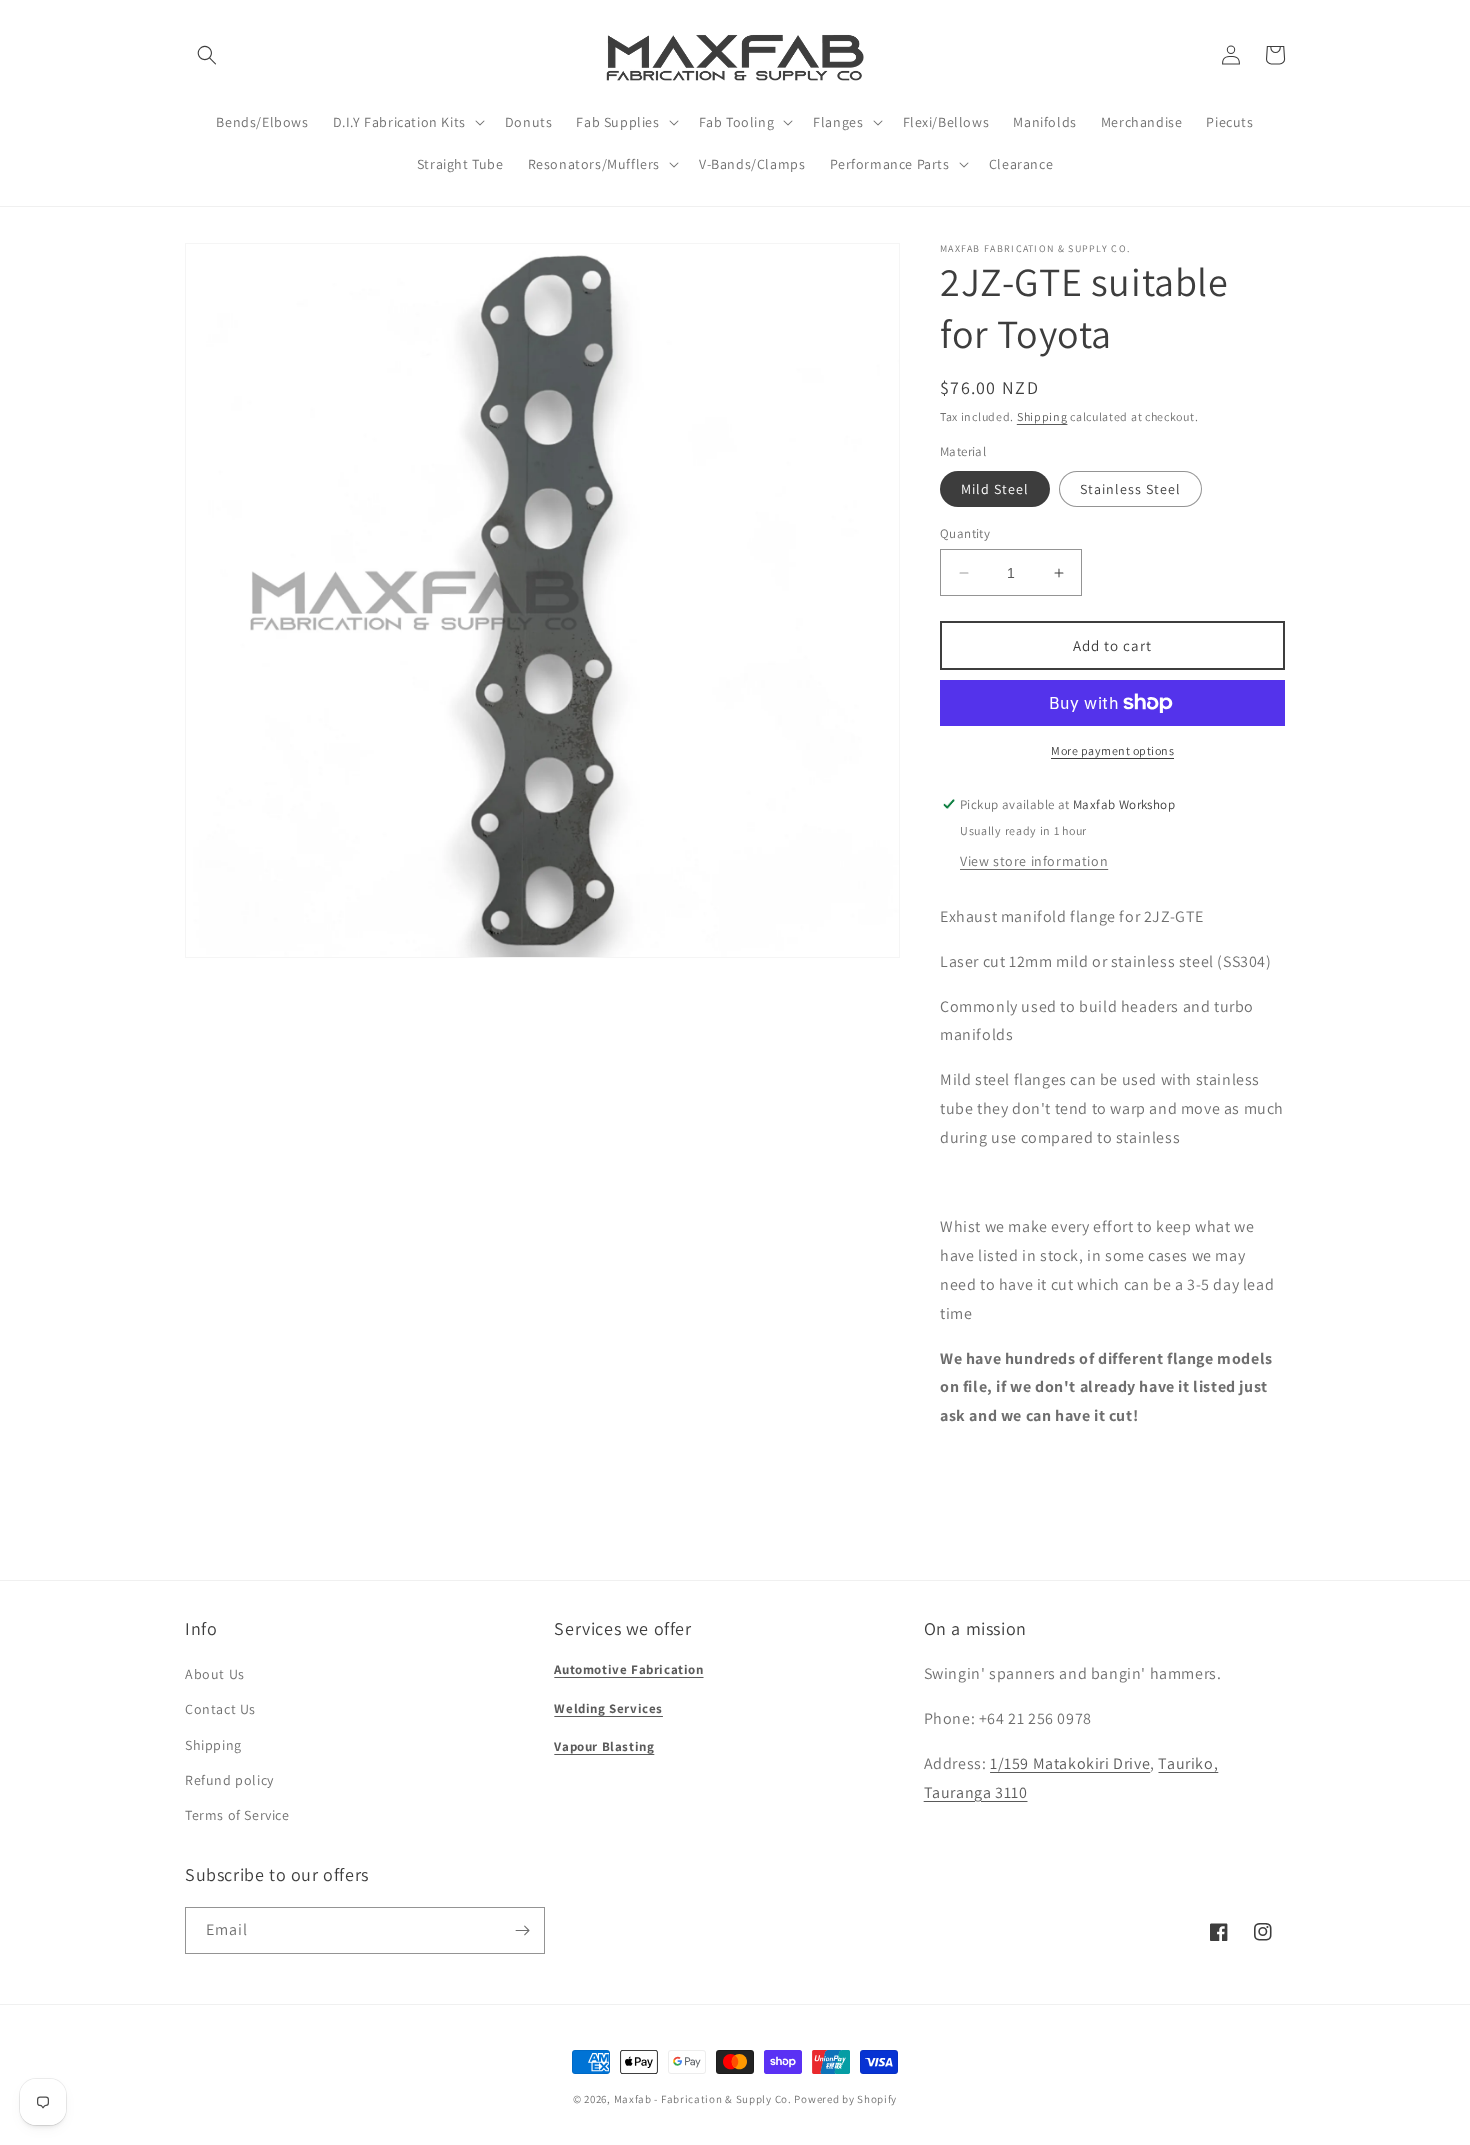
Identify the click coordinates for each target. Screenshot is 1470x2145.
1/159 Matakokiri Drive (1070, 1763)
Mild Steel (995, 489)
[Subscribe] (522, 1930)
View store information (1034, 861)
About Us (215, 1674)
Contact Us (220, 1709)
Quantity (965, 533)
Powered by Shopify (845, 2099)
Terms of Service (237, 1815)
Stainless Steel (1130, 489)
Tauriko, (1188, 1763)
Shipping (1042, 416)
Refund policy (229, 1780)
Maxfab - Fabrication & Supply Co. (703, 2099)
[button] (207, 55)
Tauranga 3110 (976, 1792)
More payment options (1112, 750)
